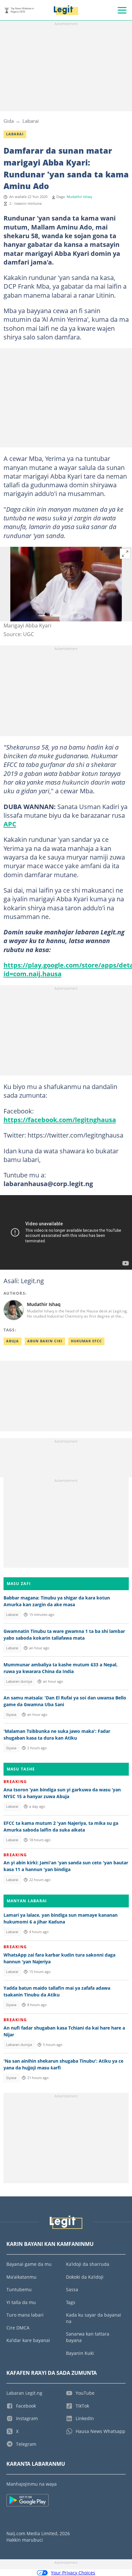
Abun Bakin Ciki (45, 1341)
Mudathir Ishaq (79, 197)
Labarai (31, 121)
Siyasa (11, 1715)
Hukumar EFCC (86, 1341)
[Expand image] (125, 554)
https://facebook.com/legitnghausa (60, 1120)
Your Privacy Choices (73, 2573)
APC (10, 824)
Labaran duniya (19, 1681)
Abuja (12, 1341)
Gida (9, 121)
